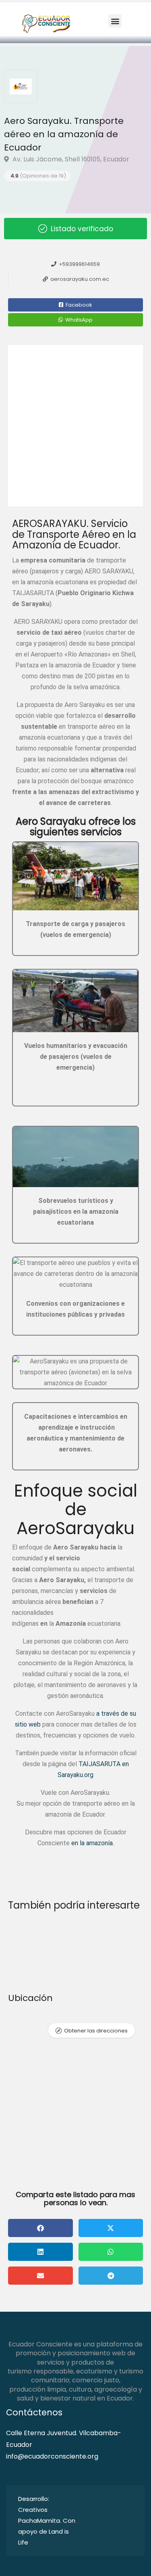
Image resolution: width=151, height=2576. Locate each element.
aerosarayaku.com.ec (79, 279)
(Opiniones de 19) (38, 176)
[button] (115, 21)
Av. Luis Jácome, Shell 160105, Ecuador (70, 159)
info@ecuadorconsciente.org (52, 2456)
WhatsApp (78, 320)
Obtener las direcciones (96, 2031)
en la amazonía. (93, 1843)
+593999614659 (79, 264)
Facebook (78, 305)
